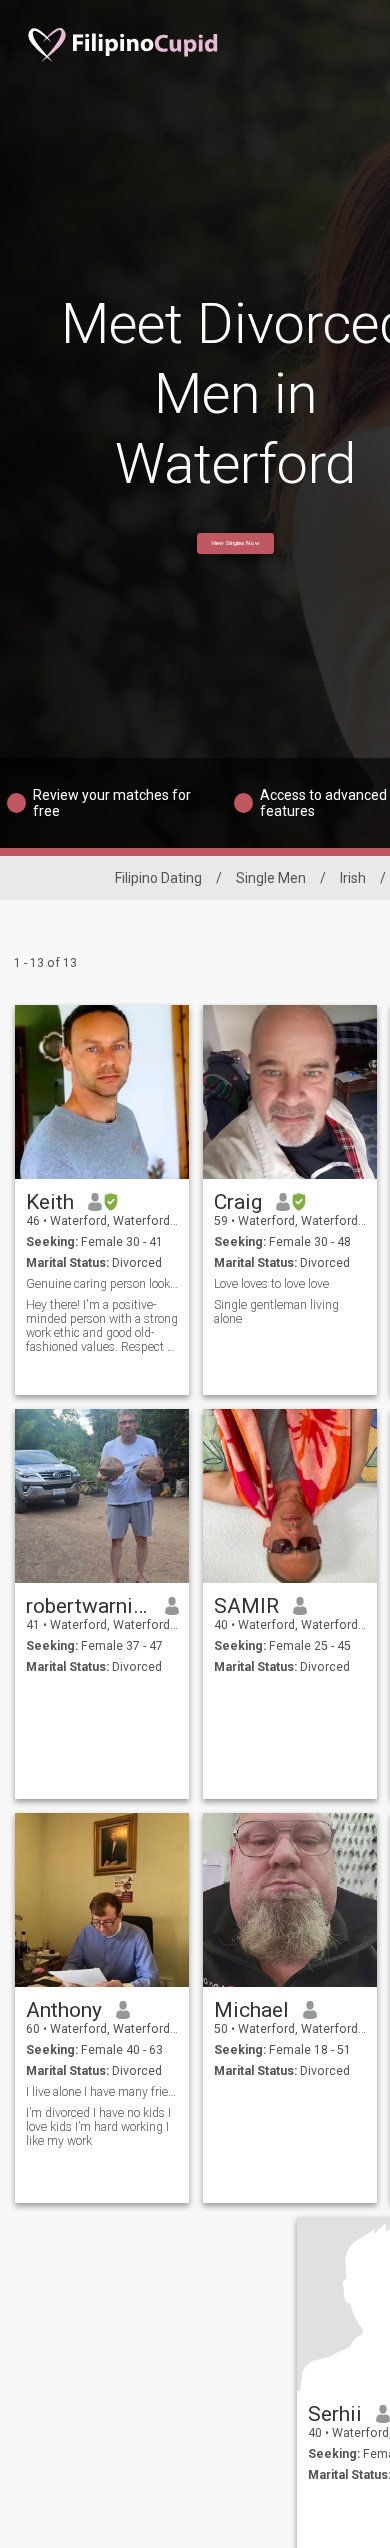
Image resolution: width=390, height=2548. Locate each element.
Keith (50, 1202)
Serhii (335, 2414)
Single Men (271, 878)
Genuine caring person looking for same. (102, 1284)
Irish (353, 878)
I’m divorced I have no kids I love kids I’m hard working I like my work (98, 2127)
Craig (238, 1202)
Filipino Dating (158, 878)
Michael (251, 2010)
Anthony (64, 2010)
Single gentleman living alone (276, 1312)
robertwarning (88, 1606)
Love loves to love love (271, 1284)
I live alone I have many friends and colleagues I (102, 2092)
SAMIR (246, 1606)
